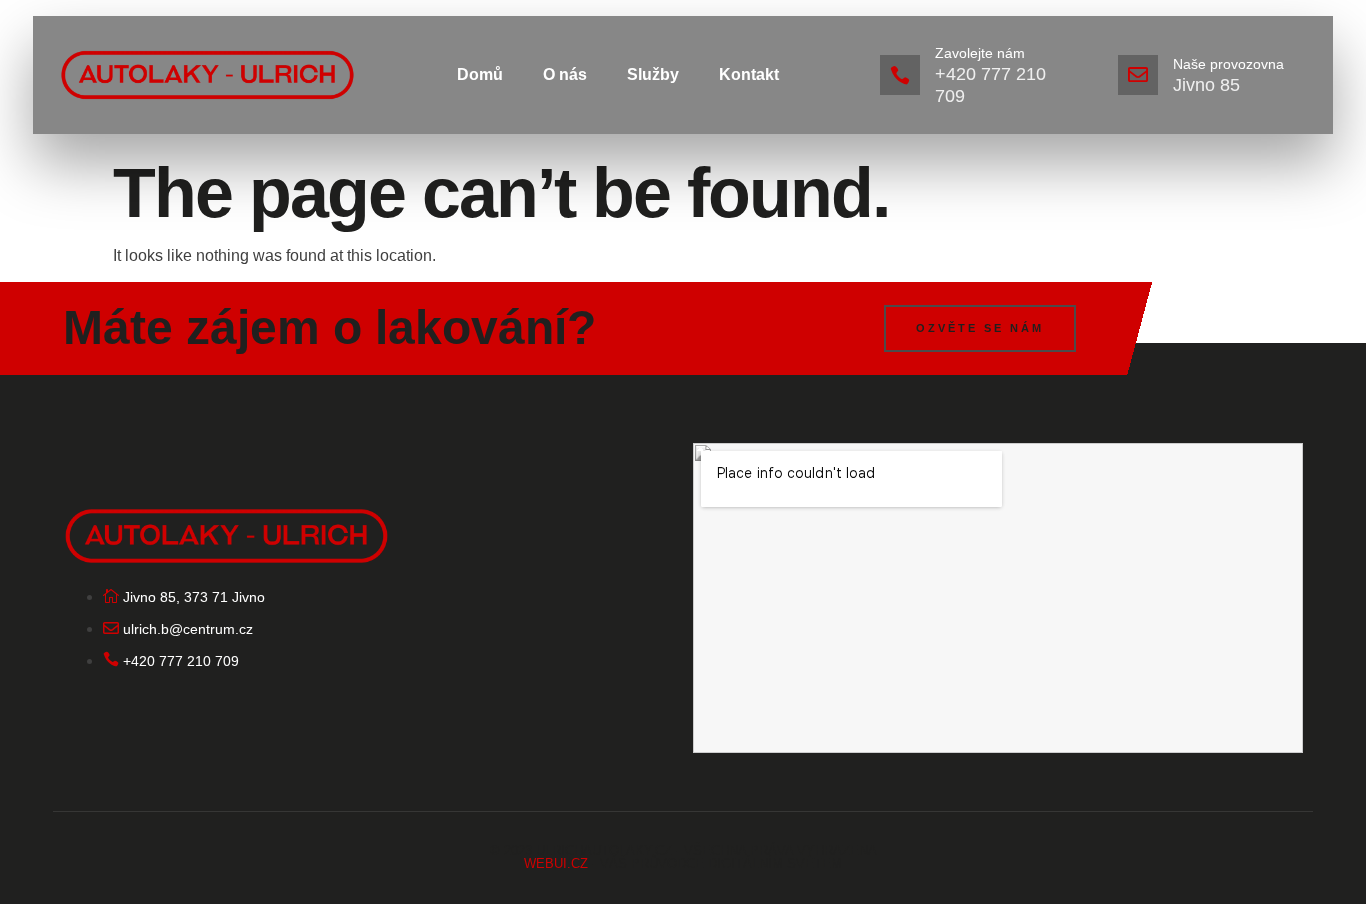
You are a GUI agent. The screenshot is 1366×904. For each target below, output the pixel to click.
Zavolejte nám (980, 53)
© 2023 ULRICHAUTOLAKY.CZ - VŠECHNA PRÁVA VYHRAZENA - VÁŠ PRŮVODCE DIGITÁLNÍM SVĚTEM (683, 857)
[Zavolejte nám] (900, 75)
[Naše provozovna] (1138, 75)
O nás (565, 74)
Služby (653, 74)
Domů (480, 74)
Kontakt (749, 74)
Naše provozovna (1228, 64)
